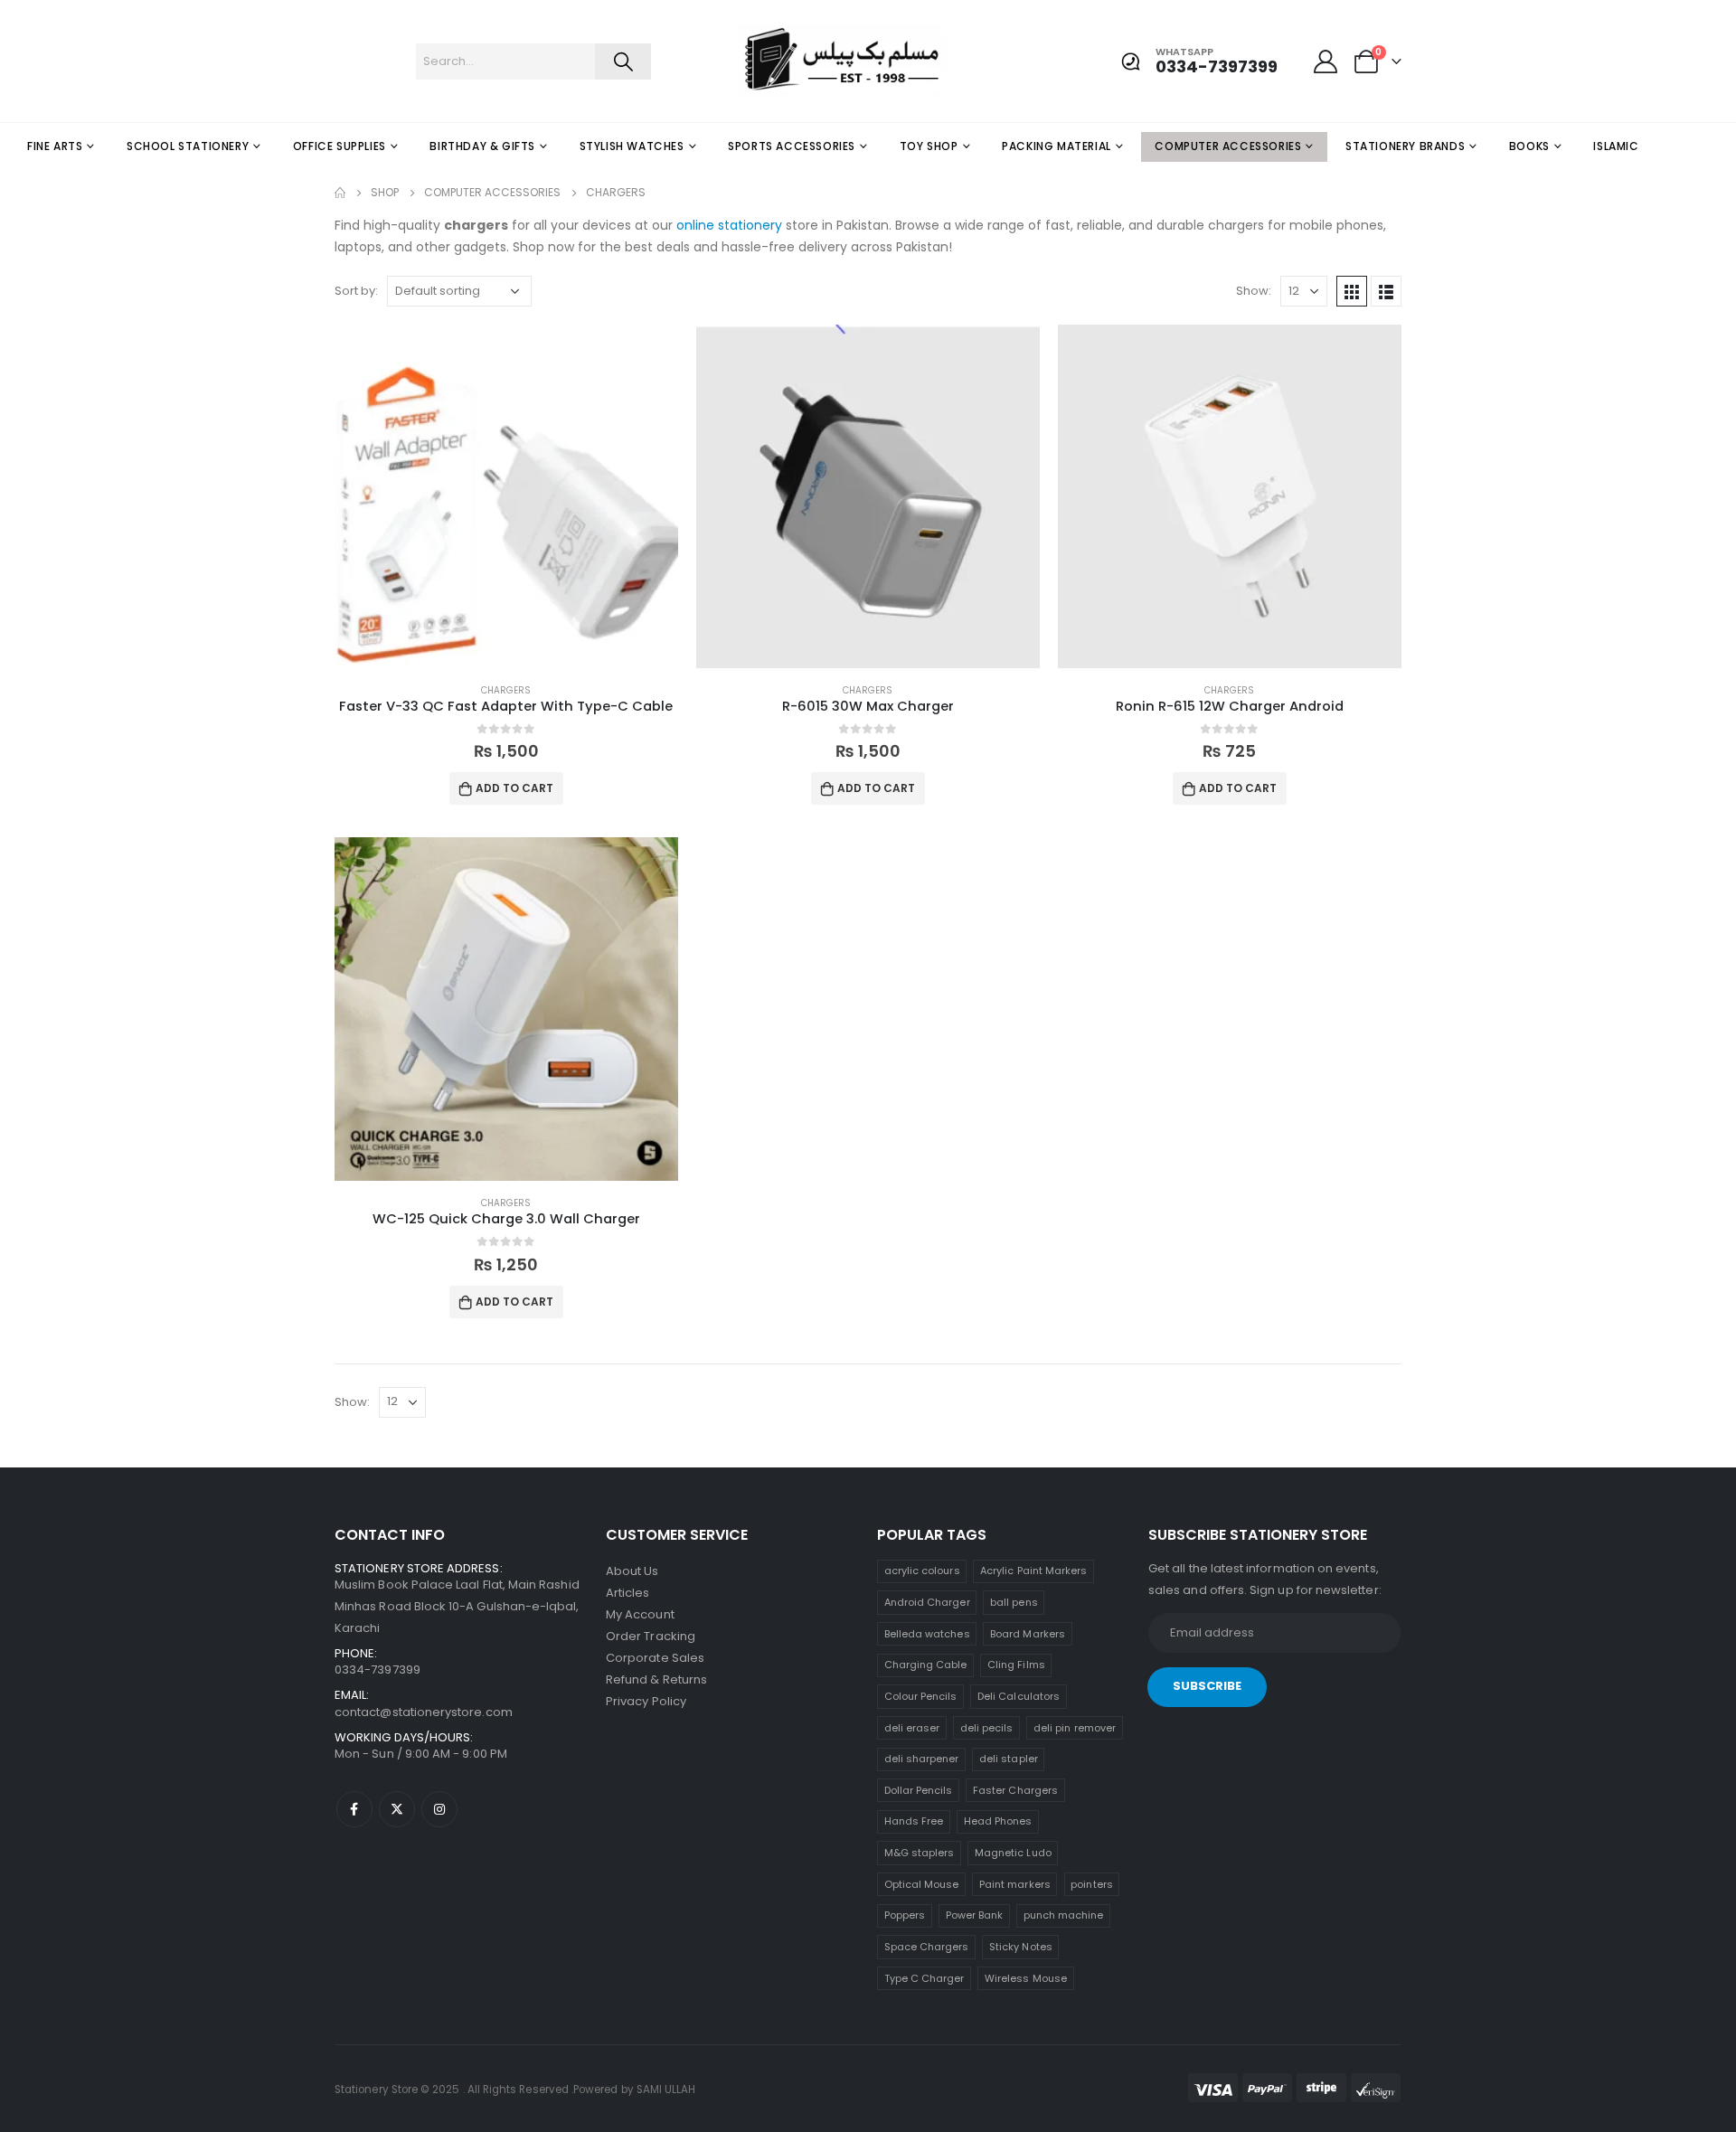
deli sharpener (922, 1759)
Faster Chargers (1015, 1790)
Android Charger (927, 1602)
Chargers (506, 690)
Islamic (1616, 146)
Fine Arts (55, 146)
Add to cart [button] (514, 788)
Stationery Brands (1405, 146)
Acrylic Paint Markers (1033, 1571)
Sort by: (356, 291)
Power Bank (975, 1915)
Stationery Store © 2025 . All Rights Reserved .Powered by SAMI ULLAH (515, 2090)
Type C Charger (925, 1978)
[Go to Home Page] (340, 193)
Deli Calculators (1019, 1696)
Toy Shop (929, 146)
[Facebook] (354, 1809)
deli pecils (987, 1728)
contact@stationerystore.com (424, 1712)
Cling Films (1016, 1665)
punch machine (1064, 1915)
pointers (1092, 1884)
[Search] (623, 61)
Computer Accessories (1228, 146)
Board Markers (1028, 1634)
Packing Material (1057, 146)
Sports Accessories (792, 146)
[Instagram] (439, 1809)
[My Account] (1326, 61)
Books (1529, 146)
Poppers (905, 1915)
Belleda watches (927, 1634)
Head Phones (998, 1821)
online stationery (729, 225)
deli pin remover (1075, 1728)
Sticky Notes (1021, 1947)
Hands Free (914, 1821)
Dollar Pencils (919, 1790)
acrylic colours (922, 1571)
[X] (397, 1809)
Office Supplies (340, 146)
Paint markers (1015, 1884)
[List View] (1386, 291)
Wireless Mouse (1026, 1978)
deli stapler (1009, 1759)
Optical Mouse (922, 1884)
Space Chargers (927, 1947)
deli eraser (912, 1728)
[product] (506, 496)
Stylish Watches (632, 146)
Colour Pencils (921, 1696)
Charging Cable (926, 1665)
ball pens (1014, 1602)
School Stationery (188, 146)
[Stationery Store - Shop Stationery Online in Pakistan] (774, 61)
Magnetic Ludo (1013, 1853)
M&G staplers (920, 1853)
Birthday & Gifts (482, 146)
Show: (1254, 291)
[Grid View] (1352, 291)
